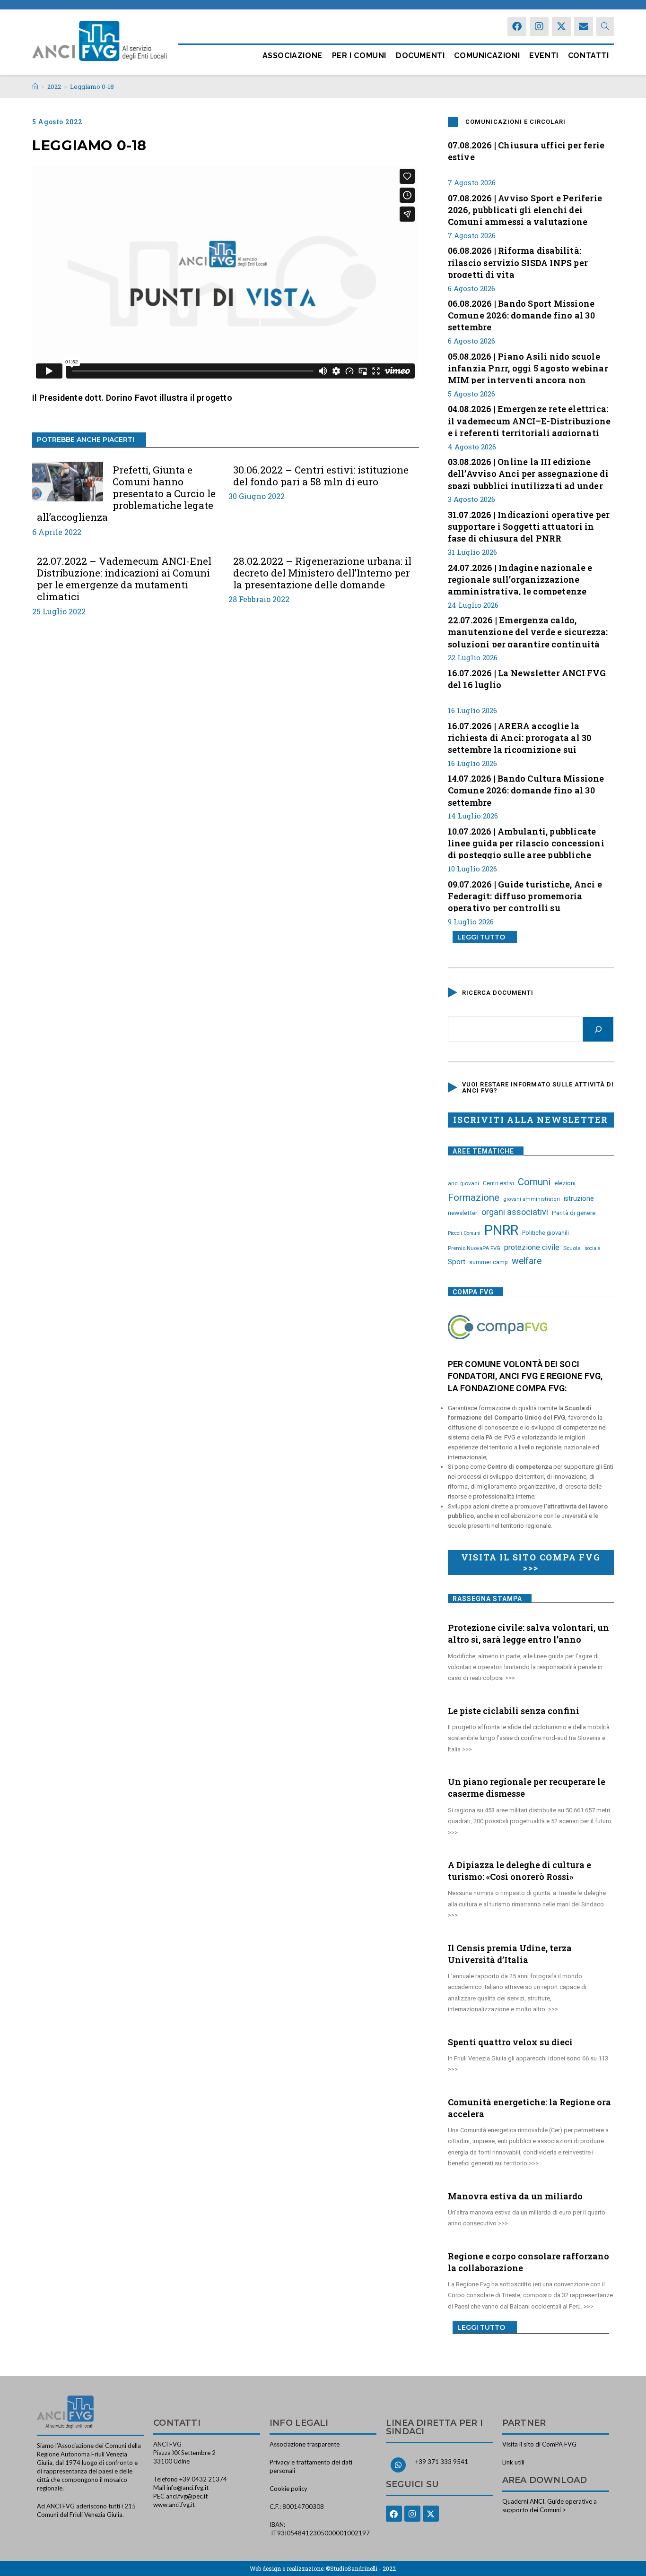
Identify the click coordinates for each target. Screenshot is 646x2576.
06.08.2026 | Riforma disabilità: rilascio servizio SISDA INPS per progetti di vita (518, 261)
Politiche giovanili (546, 1233)
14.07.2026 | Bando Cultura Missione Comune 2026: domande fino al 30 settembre (526, 789)
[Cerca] (598, 1029)
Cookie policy (288, 2489)
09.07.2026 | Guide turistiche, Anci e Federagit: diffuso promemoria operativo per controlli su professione (525, 895)
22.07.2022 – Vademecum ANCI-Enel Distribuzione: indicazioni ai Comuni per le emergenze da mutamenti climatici (124, 579)
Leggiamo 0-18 (92, 86)
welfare (527, 1261)
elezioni (565, 1183)
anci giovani (463, 1183)
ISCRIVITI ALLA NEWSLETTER (531, 1120)
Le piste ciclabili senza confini (514, 1711)
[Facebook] (517, 26)
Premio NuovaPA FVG (474, 1248)
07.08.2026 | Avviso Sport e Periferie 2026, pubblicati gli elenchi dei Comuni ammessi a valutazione (525, 209)
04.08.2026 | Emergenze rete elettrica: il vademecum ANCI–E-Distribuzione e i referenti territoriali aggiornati (529, 420)
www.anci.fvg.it (174, 2505)
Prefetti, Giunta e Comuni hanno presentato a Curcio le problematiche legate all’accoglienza (126, 494)
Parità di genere (574, 1213)
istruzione (579, 1198)
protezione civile (532, 1247)
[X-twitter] (561, 26)
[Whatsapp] (398, 2465)
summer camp (489, 1262)
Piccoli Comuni (464, 1233)
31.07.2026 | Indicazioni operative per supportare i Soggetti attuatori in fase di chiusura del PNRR (529, 526)
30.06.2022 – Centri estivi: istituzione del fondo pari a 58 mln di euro (321, 476)
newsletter (463, 1213)
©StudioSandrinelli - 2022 (361, 2568)
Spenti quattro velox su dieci (510, 2042)
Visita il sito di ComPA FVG (539, 2444)
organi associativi (515, 1212)
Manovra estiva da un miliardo (515, 2196)
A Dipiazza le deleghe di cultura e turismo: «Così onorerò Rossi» (519, 1871)
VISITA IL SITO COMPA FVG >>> (531, 1562)
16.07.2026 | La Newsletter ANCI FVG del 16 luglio (527, 679)
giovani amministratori (532, 1199)
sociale (593, 1248)
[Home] (35, 86)
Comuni (534, 1182)
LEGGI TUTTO (481, 937)
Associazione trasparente (305, 2444)
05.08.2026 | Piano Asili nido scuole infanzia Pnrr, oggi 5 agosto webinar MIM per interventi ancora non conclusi (528, 367)
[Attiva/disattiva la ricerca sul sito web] (605, 26)
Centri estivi (498, 1183)
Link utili (513, 2462)
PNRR (501, 1230)
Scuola (572, 1248)
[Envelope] (584, 26)
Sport (457, 1262)
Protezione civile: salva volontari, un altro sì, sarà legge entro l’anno (528, 1633)
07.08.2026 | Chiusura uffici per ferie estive (526, 151)
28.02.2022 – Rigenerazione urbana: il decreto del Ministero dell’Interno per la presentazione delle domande (322, 573)
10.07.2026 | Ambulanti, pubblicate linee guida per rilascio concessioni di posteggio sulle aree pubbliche (526, 842)
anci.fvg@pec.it (187, 2496)
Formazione (474, 1198)
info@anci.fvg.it (188, 2488)
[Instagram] (539, 26)
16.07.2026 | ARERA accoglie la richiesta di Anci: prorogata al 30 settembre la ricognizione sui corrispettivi (520, 737)
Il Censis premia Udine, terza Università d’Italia (510, 1954)
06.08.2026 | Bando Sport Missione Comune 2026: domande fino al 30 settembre (521, 314)
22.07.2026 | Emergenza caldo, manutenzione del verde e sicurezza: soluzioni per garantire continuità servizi (528, 631)
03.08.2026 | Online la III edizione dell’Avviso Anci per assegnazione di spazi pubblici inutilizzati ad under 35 (528, 473)
